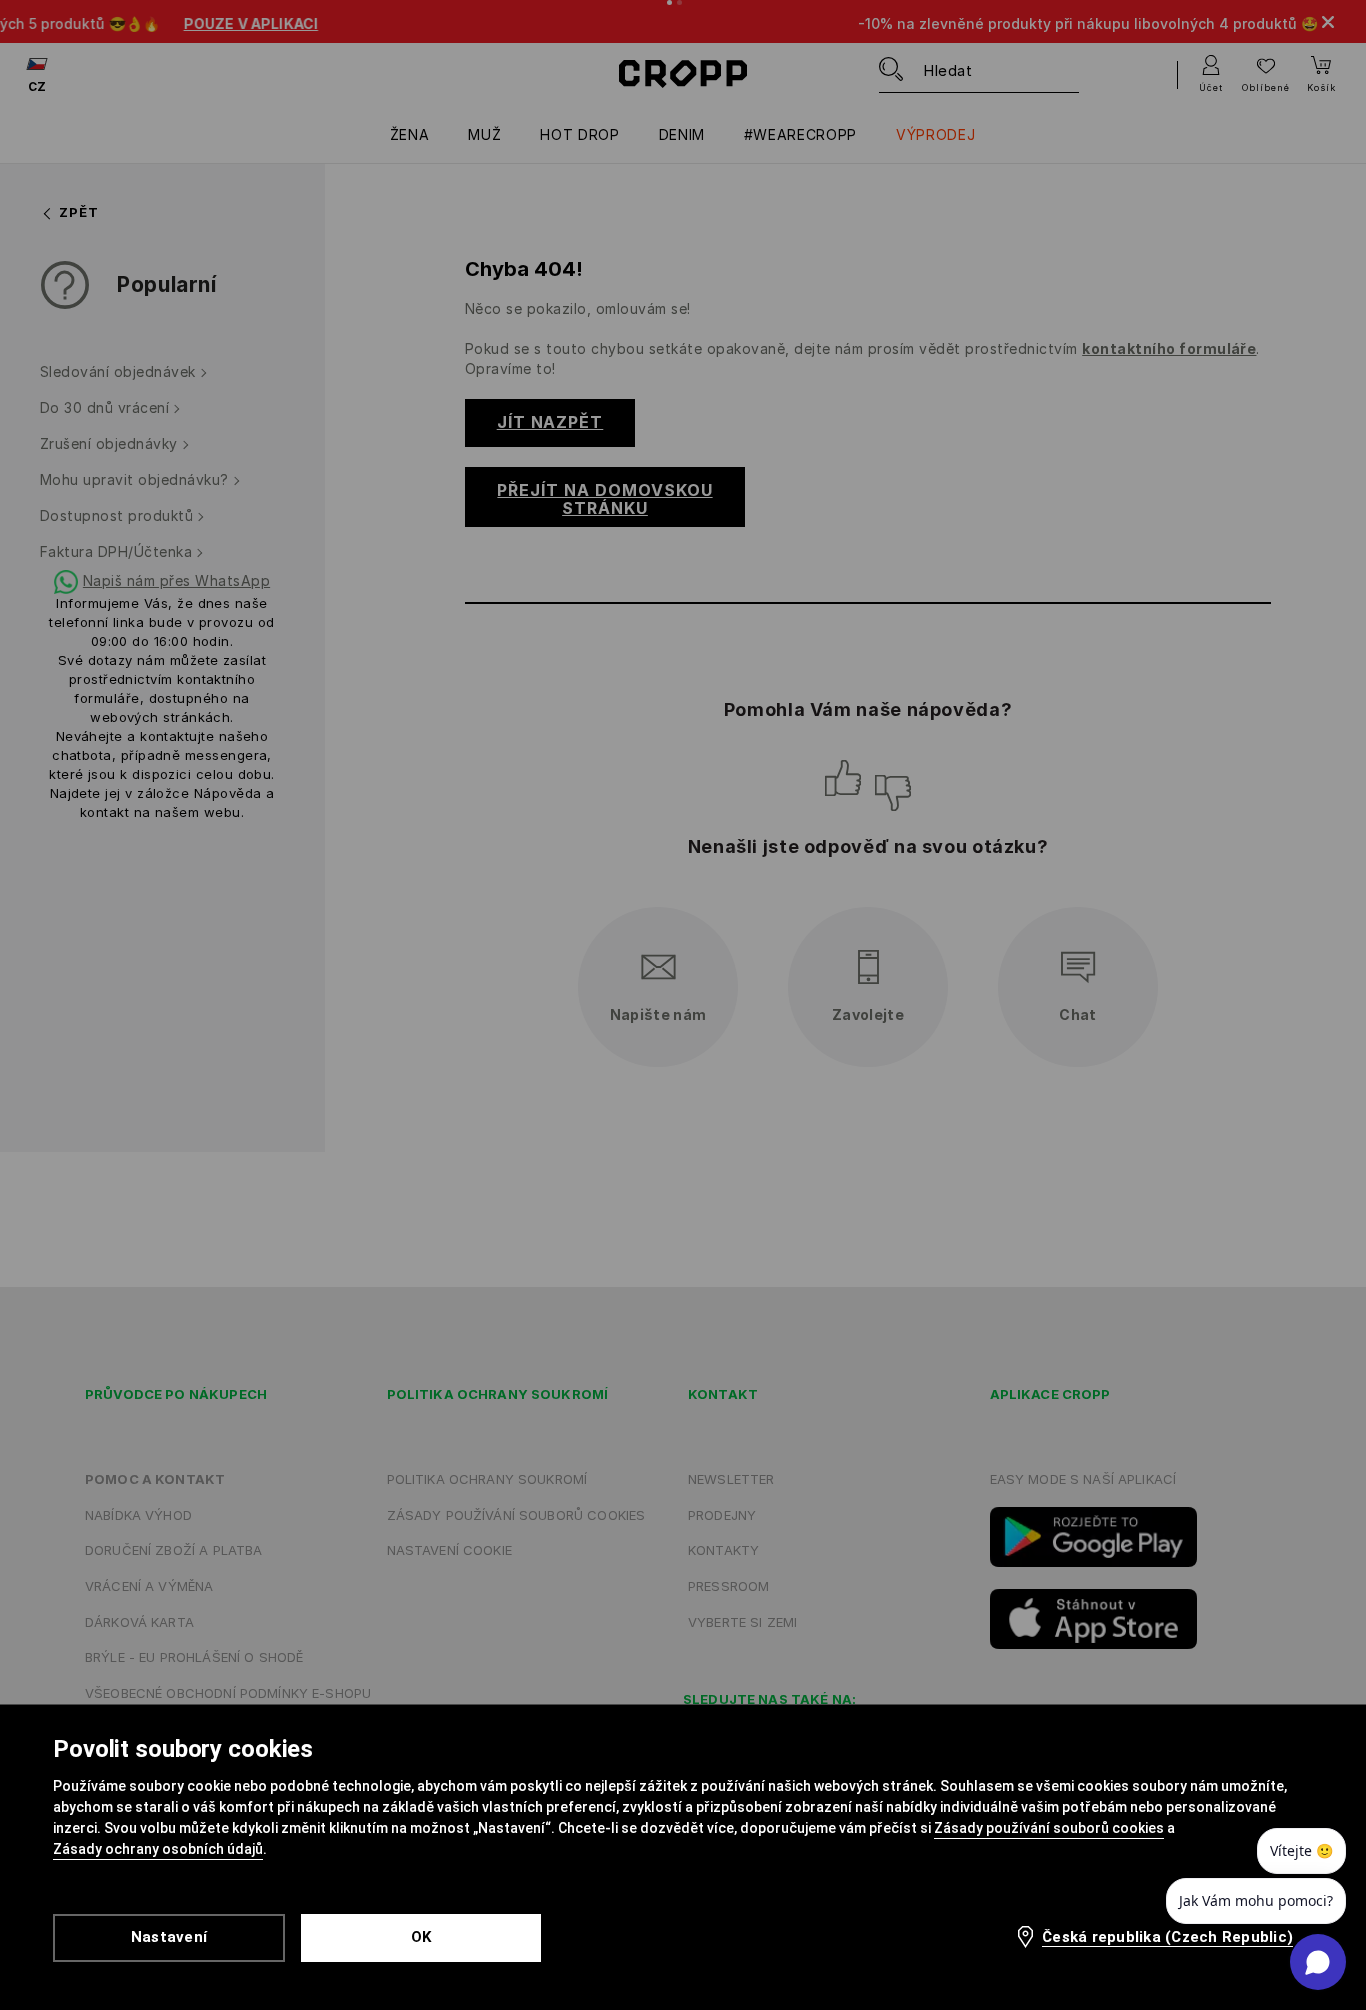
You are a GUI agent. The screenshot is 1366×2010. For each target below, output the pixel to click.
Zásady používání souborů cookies (1049, 1828)
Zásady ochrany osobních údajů (158, 1849)
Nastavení (169, 1937)
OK (421, 1937)
